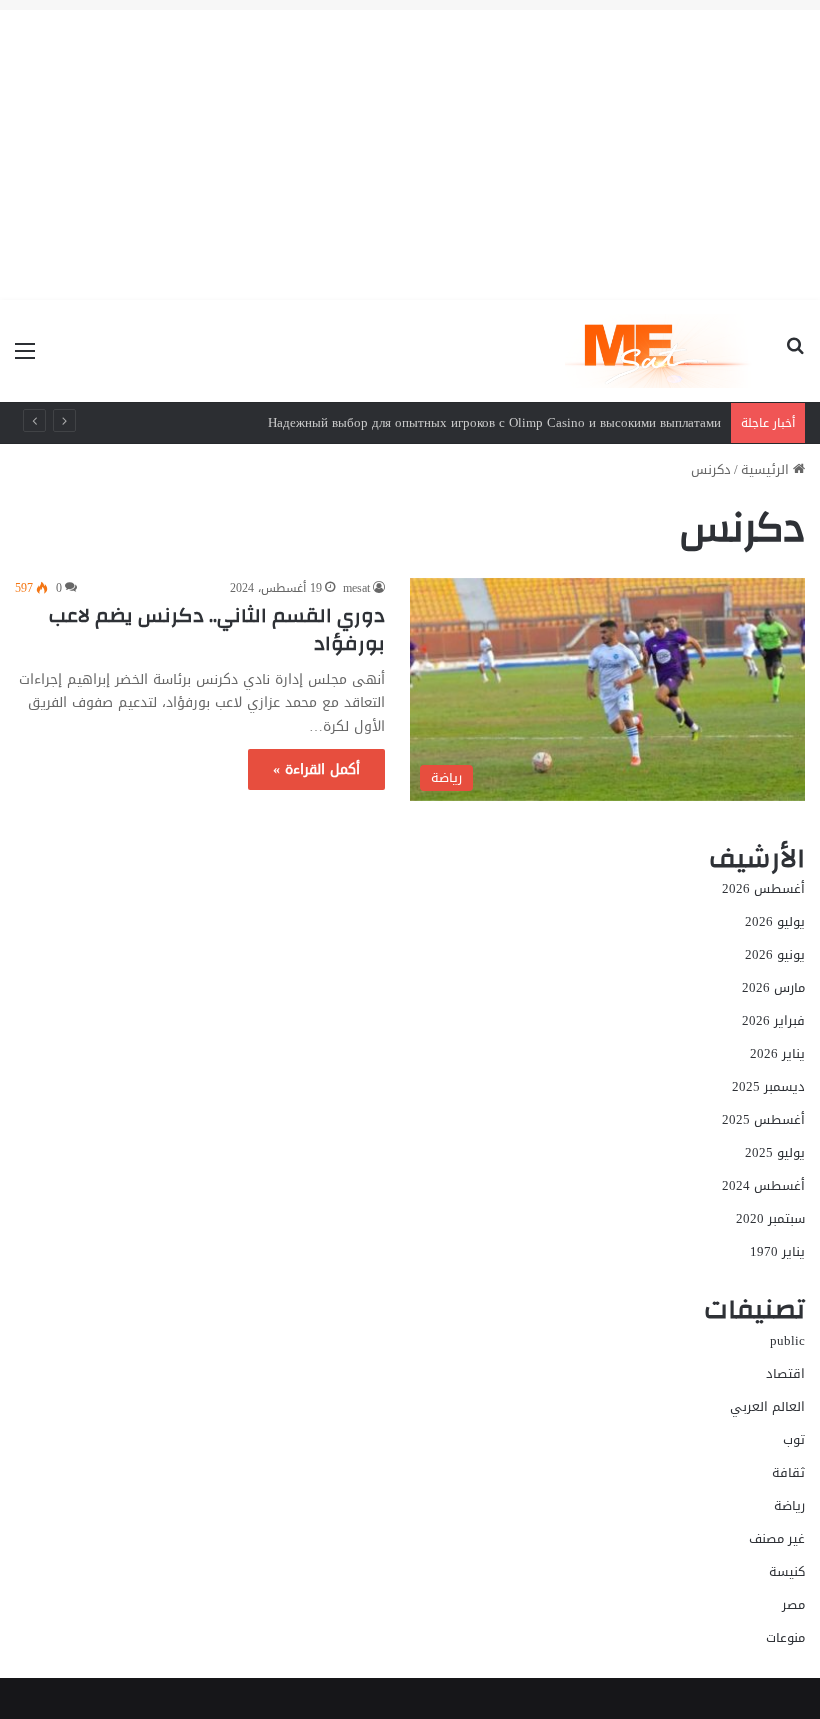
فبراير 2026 (773, 1020)
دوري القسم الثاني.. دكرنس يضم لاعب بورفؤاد (217, 629)
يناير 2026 (777, 1053)
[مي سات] (660, 351)
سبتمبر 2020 (770, 1218)
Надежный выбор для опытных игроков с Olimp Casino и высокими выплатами (494, 422)
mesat (356, 588)
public (787, 1340)
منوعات (785, 1637)
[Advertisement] (410, 150)
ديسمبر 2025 (768, 1086)
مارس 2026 (773, 987)
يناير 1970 (777, 1251)
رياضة (789, 1505)
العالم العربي (767, 1406)
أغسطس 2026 (763, 888)
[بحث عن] (795, 358)
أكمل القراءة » (316, 769)
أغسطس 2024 (763, 1185)
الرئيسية (767, 469)
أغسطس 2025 (763, 1119)
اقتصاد (785, 1373)
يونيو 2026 (775, 954)
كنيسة (787, 1571)
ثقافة (788, 1472)
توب (794, 1439)
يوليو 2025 (775, 1152)
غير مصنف (777, 1538)
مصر (793, 1604)
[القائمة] (25, 358)
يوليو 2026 (775, 921)
